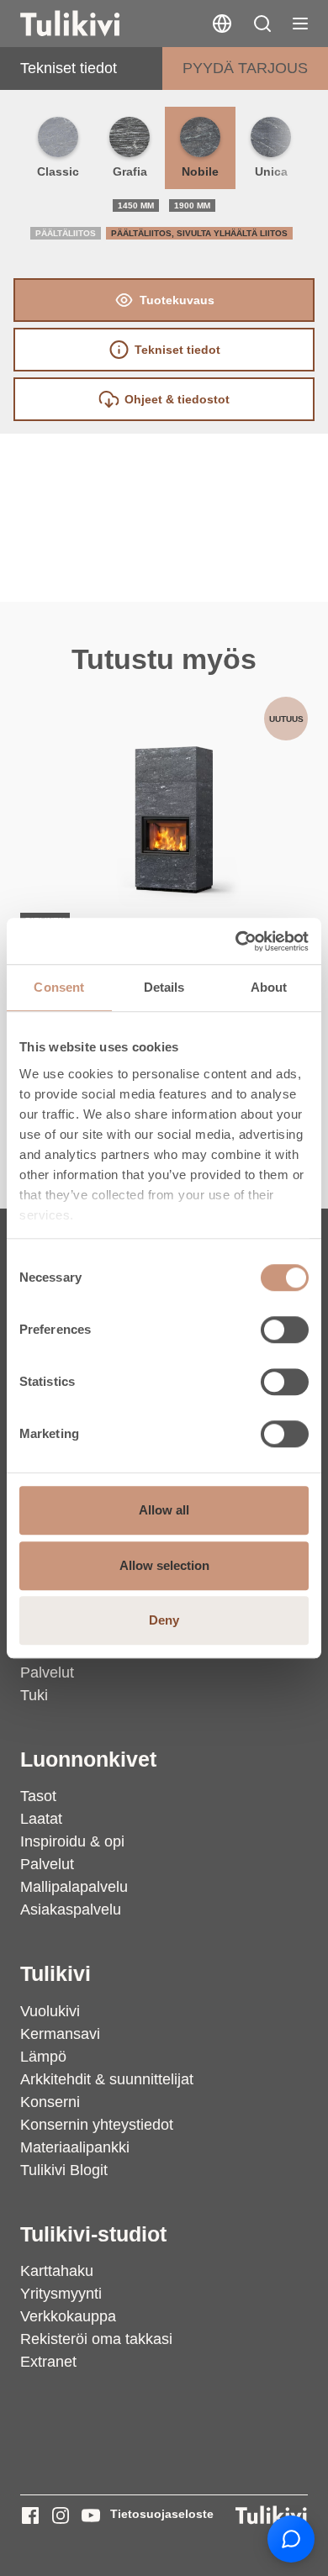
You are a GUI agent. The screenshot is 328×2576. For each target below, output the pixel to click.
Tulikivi (56, 1974)
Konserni (50, 2102)
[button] (262, 24)
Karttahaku (57, 2271)
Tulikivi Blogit (64, 2170)
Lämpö (43, 2057)
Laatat (41, 1819)
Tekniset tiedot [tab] (177, 350)
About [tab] (269, 987)
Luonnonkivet (88, 1759)
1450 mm (136, 205)
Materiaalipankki (75, 2147)
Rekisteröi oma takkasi (96, 2339)
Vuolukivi (50, 2011)
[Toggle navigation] (300, 24)
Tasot (38, 1796)
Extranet (48, 2362)
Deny (164, 1620)
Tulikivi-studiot (93, 2234)
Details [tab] (164, 987)
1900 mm (192, 205)
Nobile (200, 171)
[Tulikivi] (92, 24)
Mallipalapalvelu (74, 1887)
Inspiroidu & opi (72, 1841)
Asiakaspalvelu (71, 1910)
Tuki (34, 1695)
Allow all (164, 1510)
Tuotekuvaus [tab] (177, 300)
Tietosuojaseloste (162, 2514)
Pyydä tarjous (245, 68)
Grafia (130, 171)
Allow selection (164, 1565)
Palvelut (47, 1673)
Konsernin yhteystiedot (97, 2125)
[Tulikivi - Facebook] (30, 2515)
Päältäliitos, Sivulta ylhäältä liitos (199, 233)
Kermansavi (60, 2034)
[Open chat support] (291, 2539)
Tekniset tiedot (69, 68)
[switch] (285, 1330)
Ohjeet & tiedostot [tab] (177, 399)
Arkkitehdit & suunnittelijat (107, 2079)
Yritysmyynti (61, 2294)
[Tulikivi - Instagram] (61, 2515)
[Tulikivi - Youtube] (91, 2515)
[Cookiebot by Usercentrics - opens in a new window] (236, 941)
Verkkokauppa (68, 2316)
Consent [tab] (59, 987)
